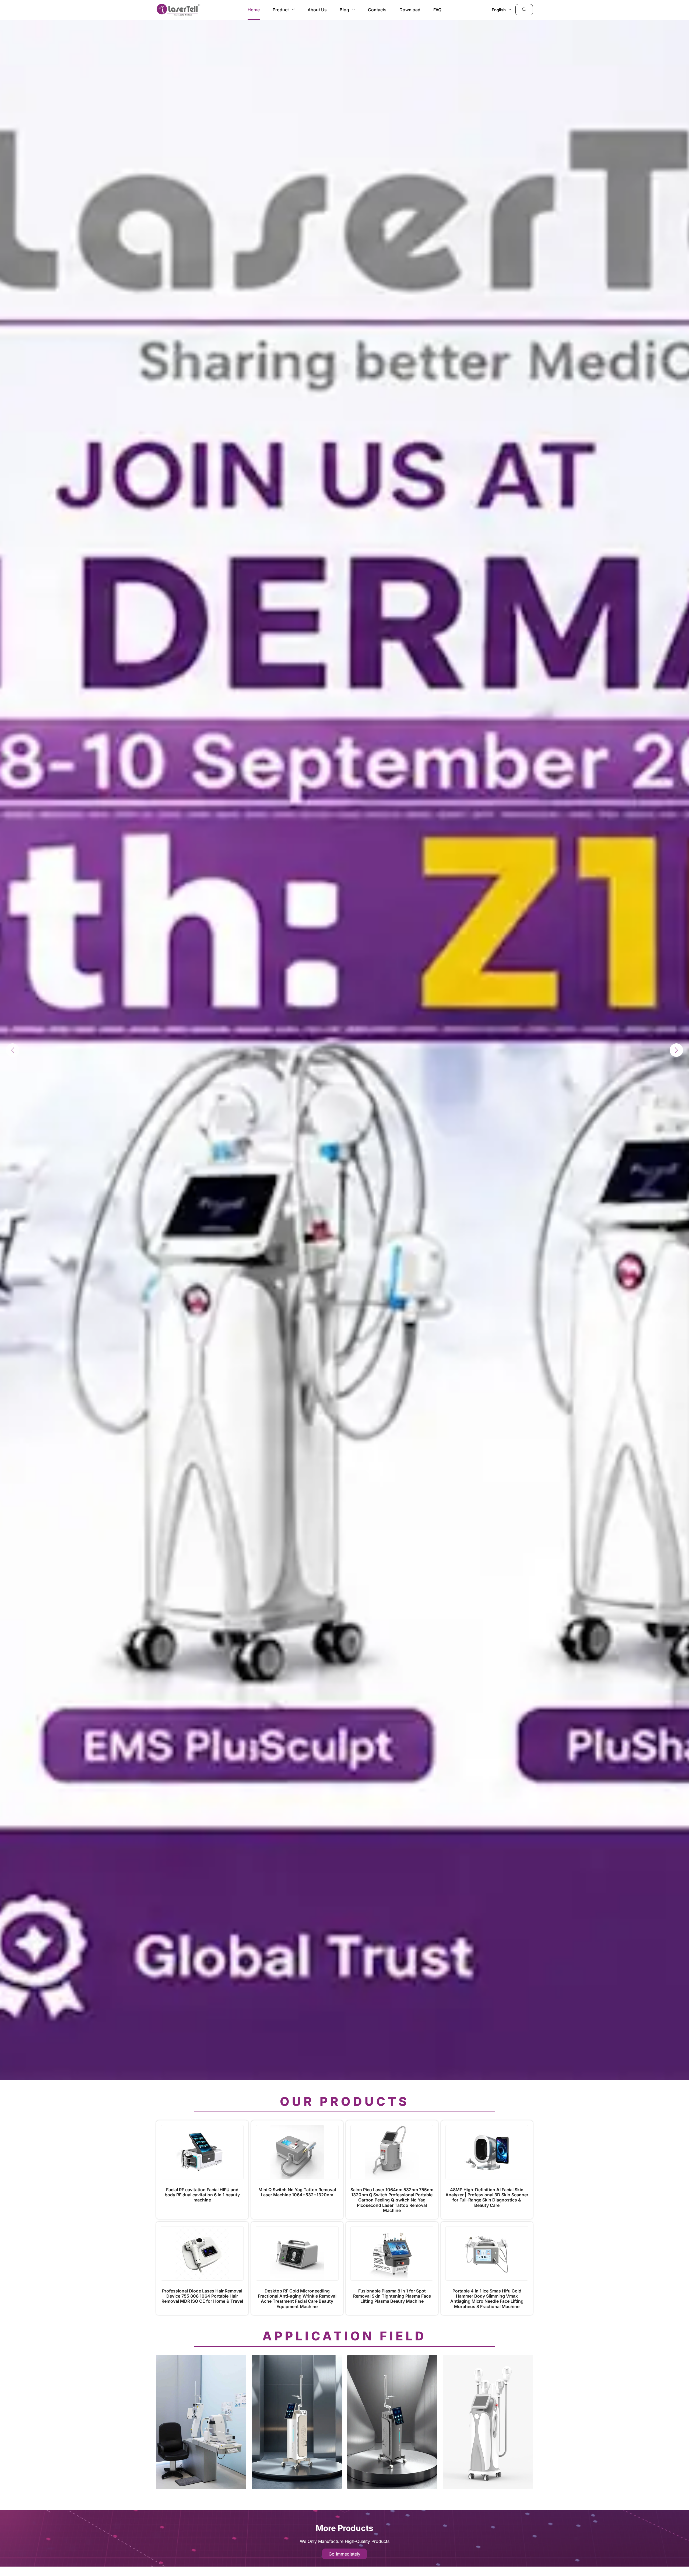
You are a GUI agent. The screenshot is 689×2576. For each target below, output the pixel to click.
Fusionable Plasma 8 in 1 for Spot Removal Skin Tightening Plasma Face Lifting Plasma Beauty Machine (392, 2296)
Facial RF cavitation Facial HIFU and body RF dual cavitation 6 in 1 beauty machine (202, 2195)
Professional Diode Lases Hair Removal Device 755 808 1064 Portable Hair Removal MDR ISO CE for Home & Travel (202, 2296)
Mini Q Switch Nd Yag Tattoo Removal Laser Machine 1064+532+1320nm (297, 2192)
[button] (524, 10)
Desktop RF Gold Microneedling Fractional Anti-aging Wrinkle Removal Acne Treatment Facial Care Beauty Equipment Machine (297, 2299)
